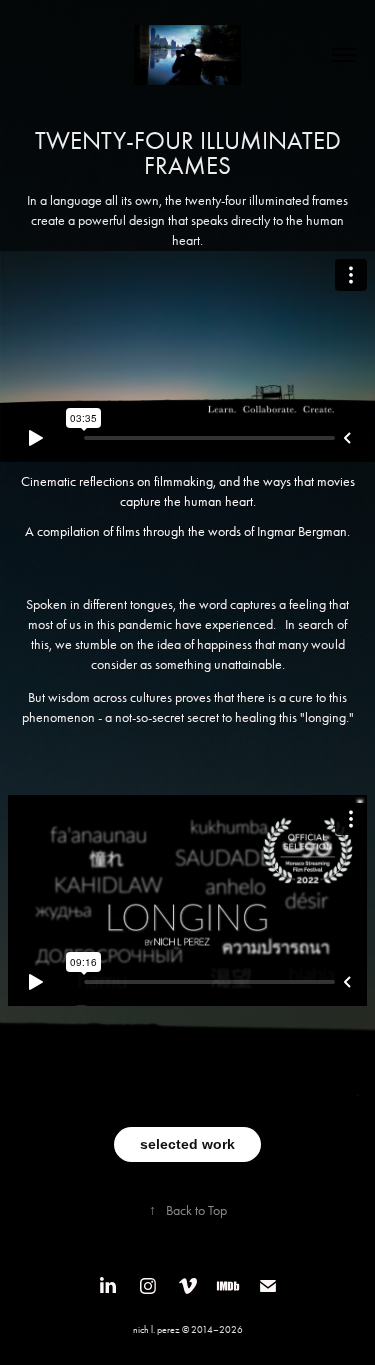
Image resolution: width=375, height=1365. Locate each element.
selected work (187, 1144)
